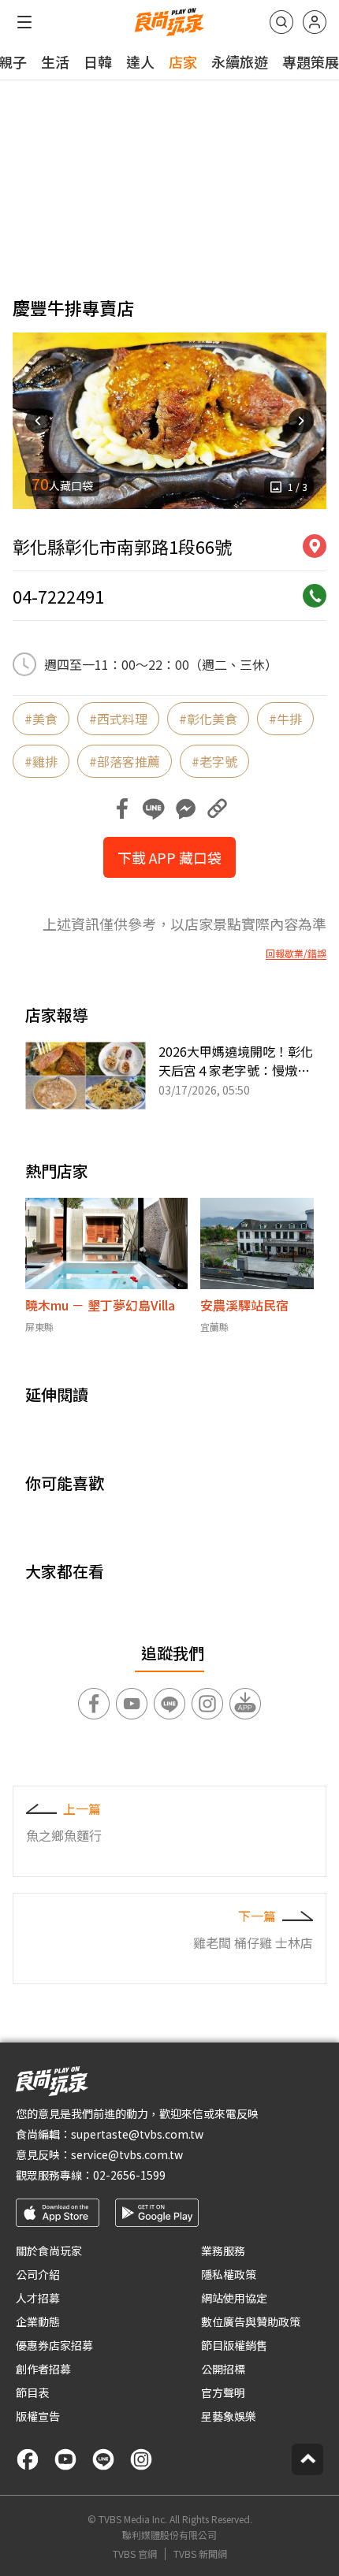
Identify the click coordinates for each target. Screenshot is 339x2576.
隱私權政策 (229, 2274)
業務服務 (223, 2251)
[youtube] (65, 2459)
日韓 (98, 61)
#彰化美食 (208, 719)
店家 (183, 61)
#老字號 (214, 761)
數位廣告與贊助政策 (251, 2321)
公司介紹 (38, 2274)
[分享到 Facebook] (122, 808)
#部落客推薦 (125, 761)
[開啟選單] (24, 22)
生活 (55, 61)
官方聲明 (223, 2392)
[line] (103, 2459)
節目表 (32, 2392)
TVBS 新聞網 (200, 2554)
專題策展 (311, 61)
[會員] (315, 22)
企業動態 (38, 2321)
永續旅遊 (240, 61)
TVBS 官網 (135, 2554)
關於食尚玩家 (49, 2251)
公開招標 (223, 2369)
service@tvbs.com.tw (127, 2154)
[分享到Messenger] (185, 808)
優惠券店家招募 (54, 2345)
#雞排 (41, 761)
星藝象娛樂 (229, 2416)
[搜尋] (281, 22)
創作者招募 (43, 2369)
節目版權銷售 (234, 2345)
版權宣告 (38, 2416)
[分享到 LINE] (154, 808)
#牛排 (285, 719)
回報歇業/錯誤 (296, 953)
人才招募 (38, 2298)
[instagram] (141, 2459)
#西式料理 (118, 719)
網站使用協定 (234, 2298)
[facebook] (28, 2459)
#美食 (41, 719)
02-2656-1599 (129, 2175)
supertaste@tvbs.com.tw (137, 2134)
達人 (140, 61)
